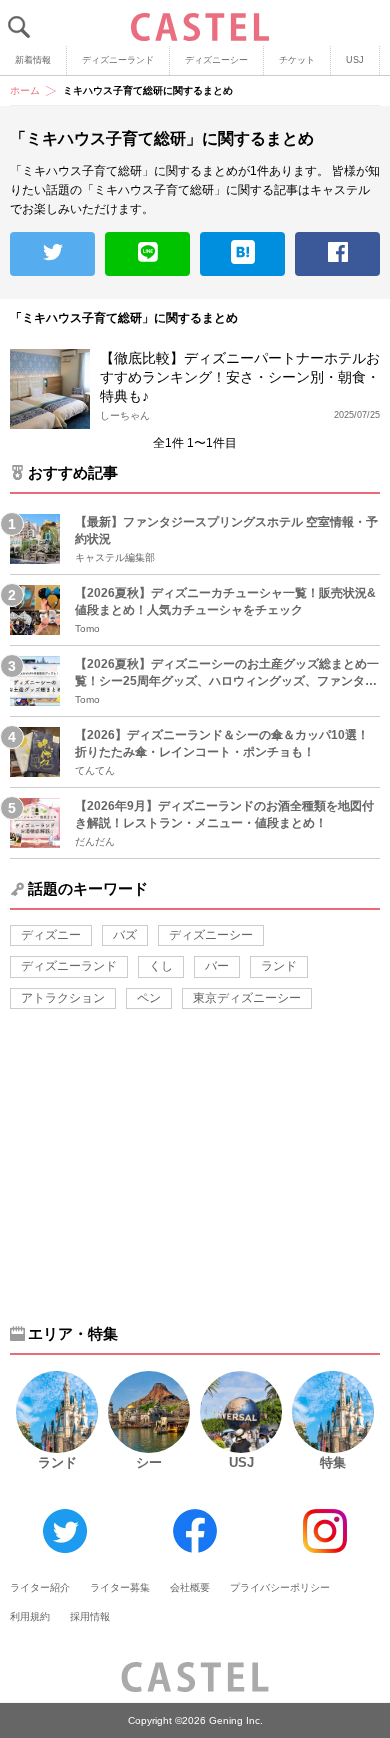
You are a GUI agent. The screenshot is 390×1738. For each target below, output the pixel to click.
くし (161, 966)
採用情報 (90, 1616)
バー (217, 966)
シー (149, 1462)
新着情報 (33, 60)
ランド (279, 966)
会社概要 (190, 1587)
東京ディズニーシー (247, 998)
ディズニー (51, 935)
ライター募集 (120, 1587)
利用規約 (30, 1616)
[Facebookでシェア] (337, 254)
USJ (355, 60)
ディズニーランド (118, 60)
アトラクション (63, 998)
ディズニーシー (216, 60)
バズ (125, 935)
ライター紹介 (40, 1587)
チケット (297, 60)
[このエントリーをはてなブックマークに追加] (242, 254)
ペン (149, 998)
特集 (333, 1462)
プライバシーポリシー (280, 1587)
